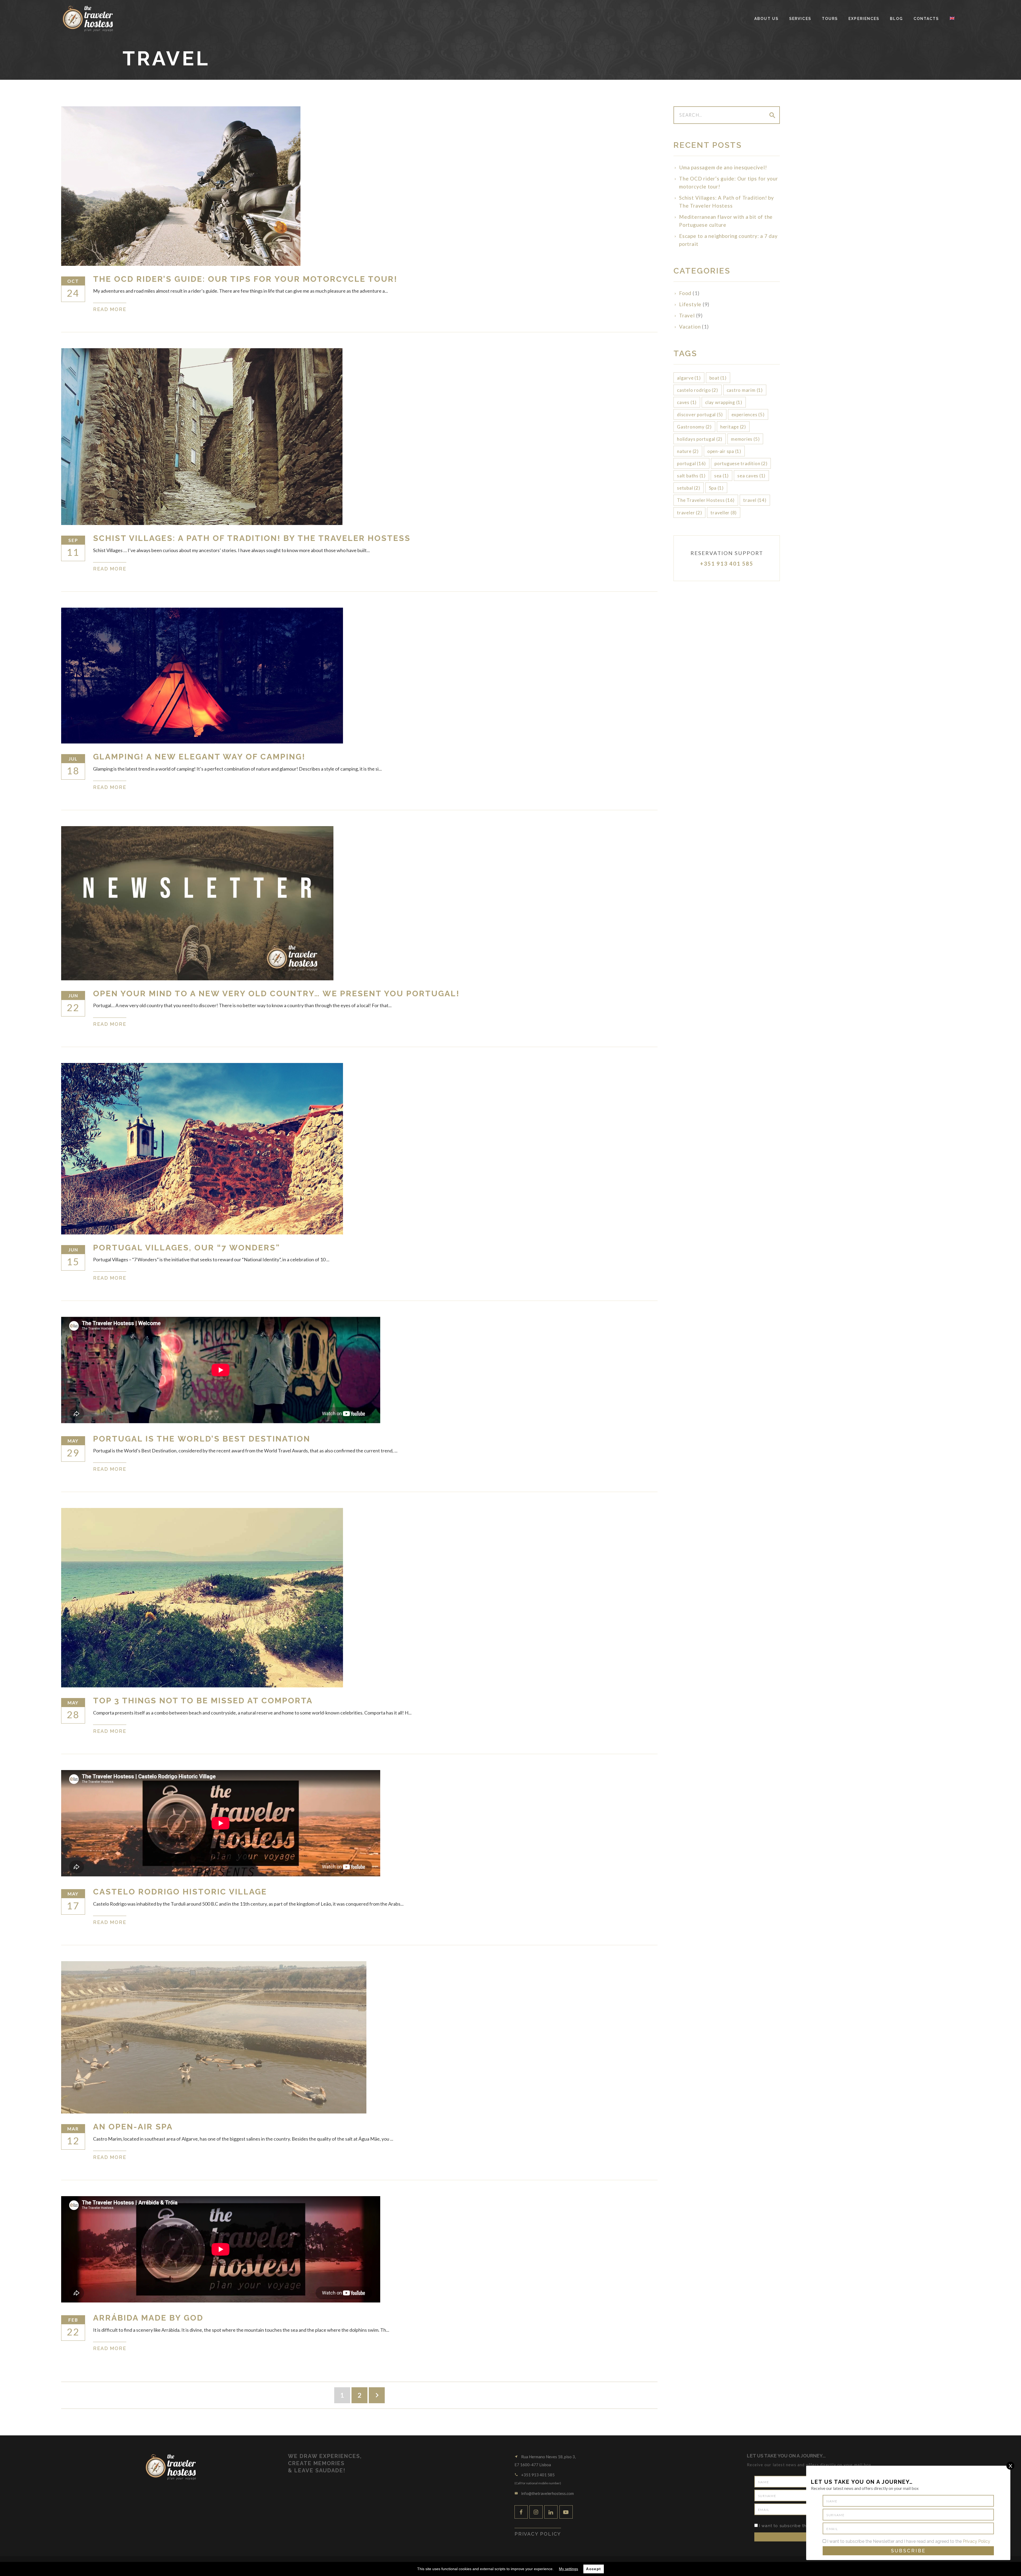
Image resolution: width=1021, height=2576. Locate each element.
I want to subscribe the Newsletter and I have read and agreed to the (908, 2541)
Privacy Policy (976, 2541)
